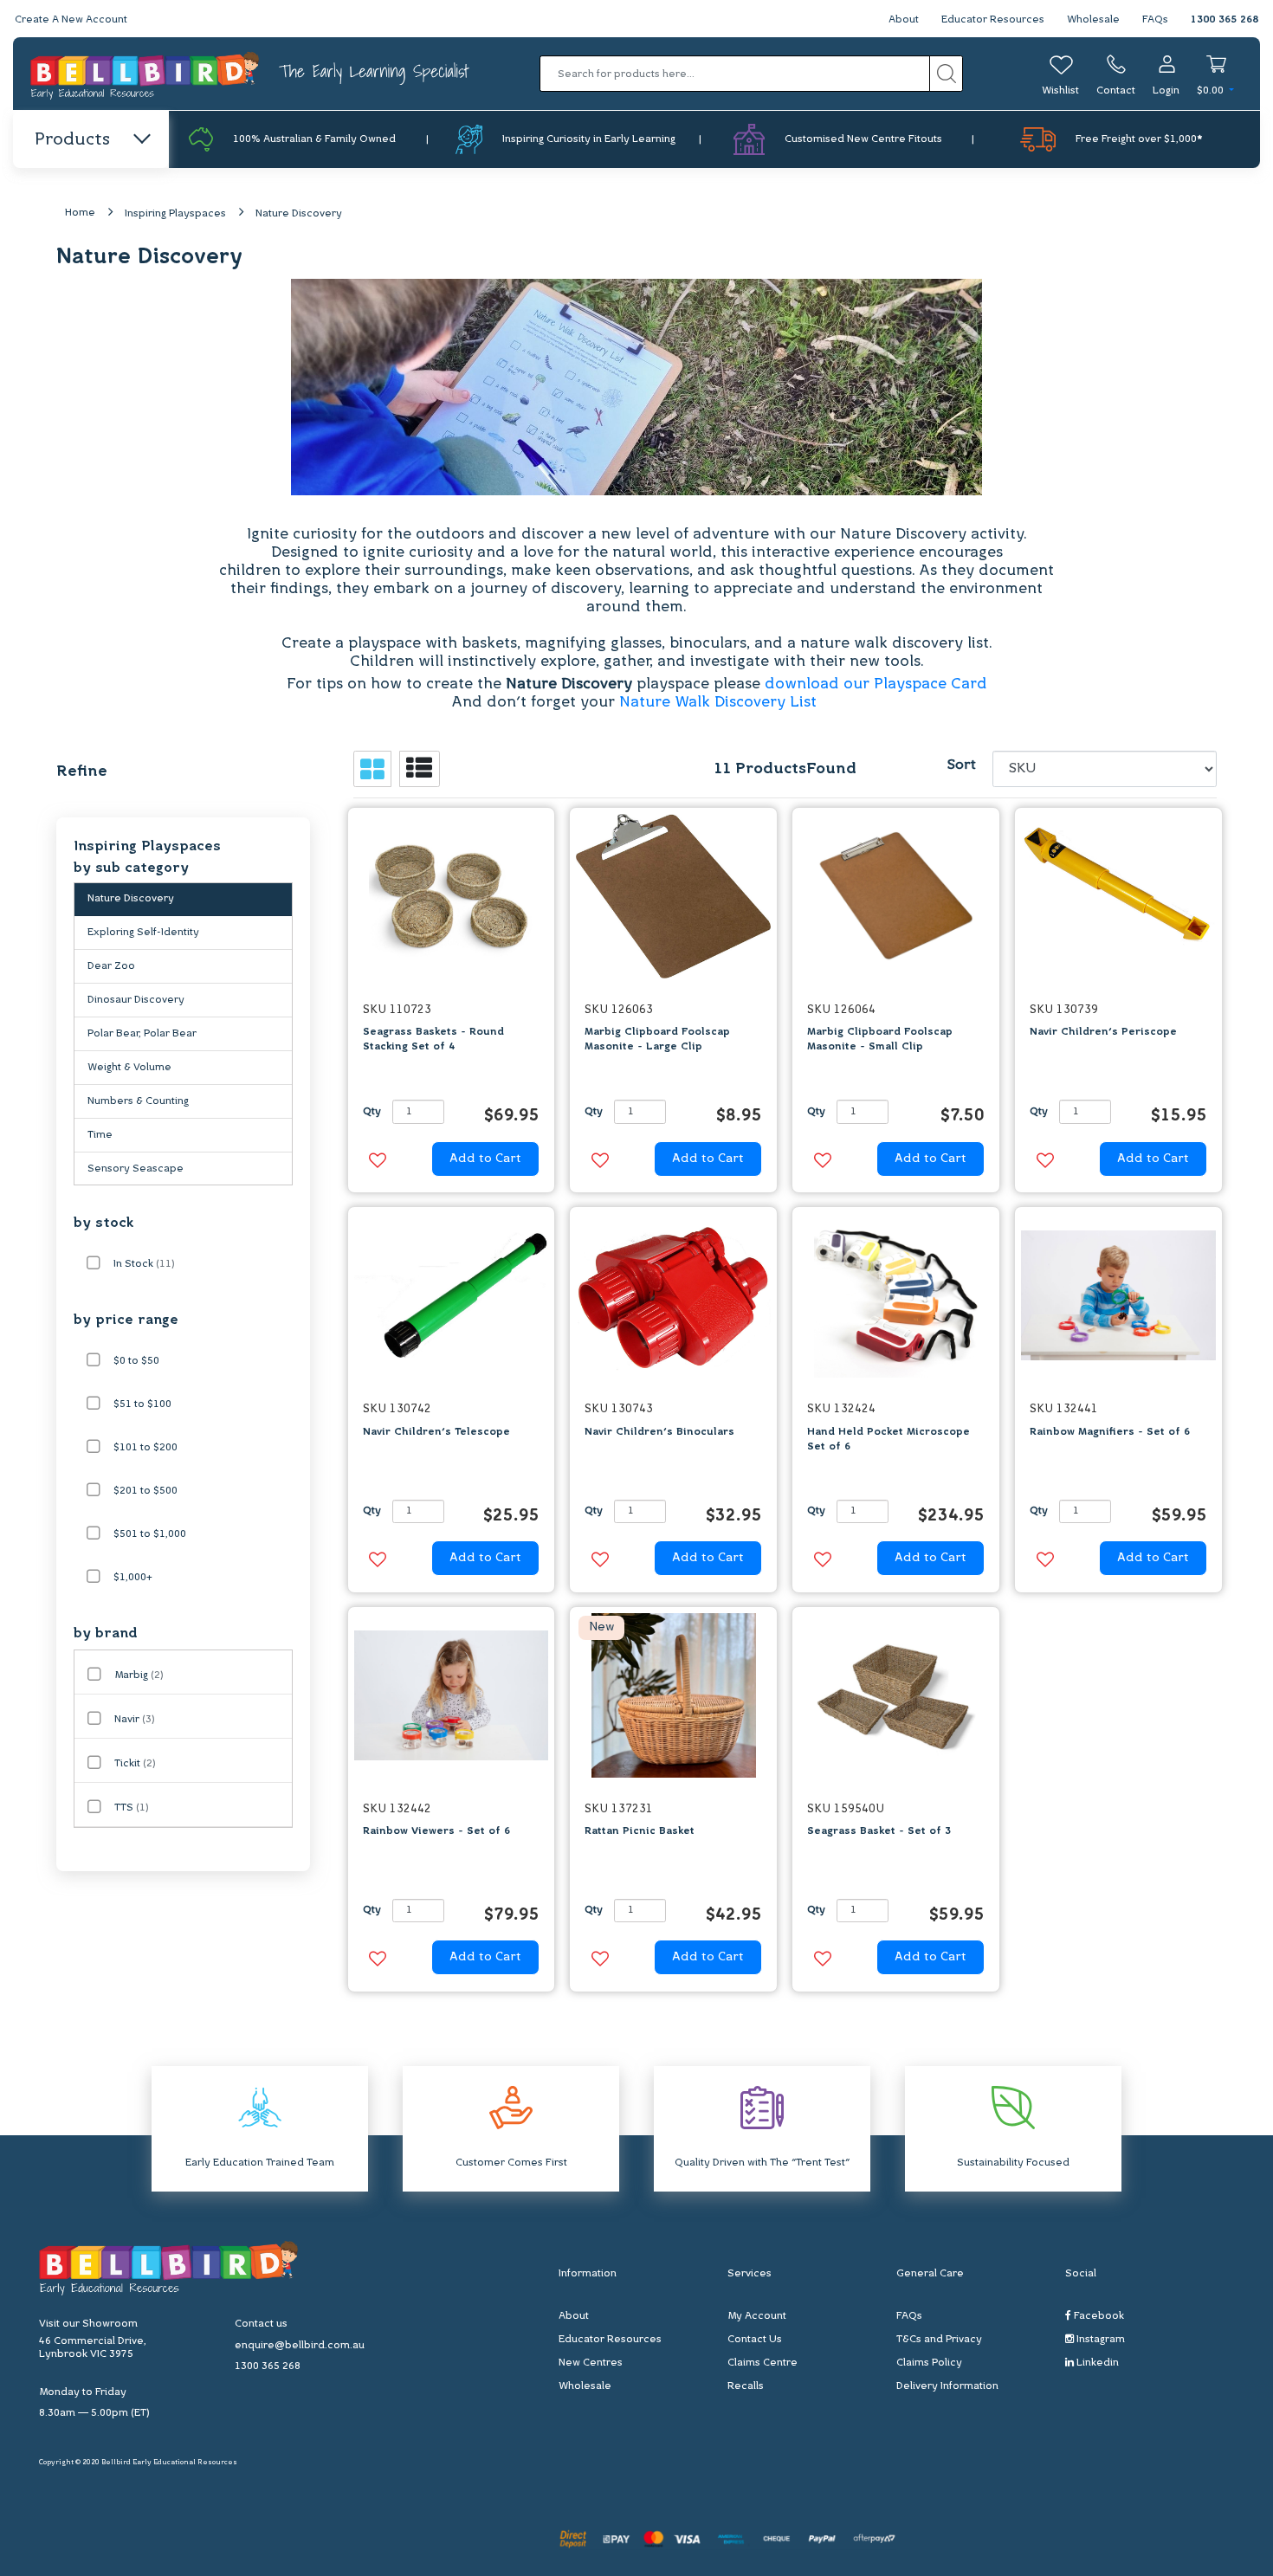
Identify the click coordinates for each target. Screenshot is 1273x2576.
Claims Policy (929, 2363)
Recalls (746, 2386)
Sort (961, 765)
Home (80, 213)
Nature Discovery (299, 214)
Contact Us (755, 2340)
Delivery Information (947, 2386)
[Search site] (946, 74)
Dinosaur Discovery (136, 1000)
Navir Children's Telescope (436, 1432)
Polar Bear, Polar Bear (142, 1034)
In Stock (144, 1264)
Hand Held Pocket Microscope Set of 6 (889, 1440)
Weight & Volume (129, 1068)
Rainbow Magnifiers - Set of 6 (1110, 1432)
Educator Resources (993, 20)
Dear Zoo (111, 966)
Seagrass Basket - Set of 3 (879, 1831)
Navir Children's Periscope (1103, 1032)
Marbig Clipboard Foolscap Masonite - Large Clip (657, 1039)
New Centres (591, 2363)
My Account (757, 2316)
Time (100, 1135)
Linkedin (1096, 2363)
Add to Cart (485, 1159)
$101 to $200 (145, 1448)
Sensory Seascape (136, 1169)
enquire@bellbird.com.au (300, 2346)
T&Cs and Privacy (939, 2340)
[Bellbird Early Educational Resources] (146, 74)
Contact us (261, 2324)
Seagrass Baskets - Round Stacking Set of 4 (433, 1039)
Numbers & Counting (138, 1101)
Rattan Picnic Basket (640, 1831)
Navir (135, 1720)
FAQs (1155, 20)
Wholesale (1093, 20)
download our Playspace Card (876, 684)
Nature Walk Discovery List (720, 703)
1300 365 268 (1225, 20)
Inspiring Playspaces (175, 214)
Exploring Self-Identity (143, 933)
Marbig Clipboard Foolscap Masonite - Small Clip (880, 1039)
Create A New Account (71, 20)
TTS (132, 1808)
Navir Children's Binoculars (659, 1432)
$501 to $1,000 (150, 1534)
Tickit (135, 1764)
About (904, 20)
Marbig (139, 1675)
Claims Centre (763, 2363)
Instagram (1099, 2340)
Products (72, 140)
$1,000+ (133, 1578)
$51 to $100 (142, 1404)
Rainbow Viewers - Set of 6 (436, 1831)
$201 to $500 (145, 1491)
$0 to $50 (136, 1361)
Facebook (1098, 2316)
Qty (372, 1112)
